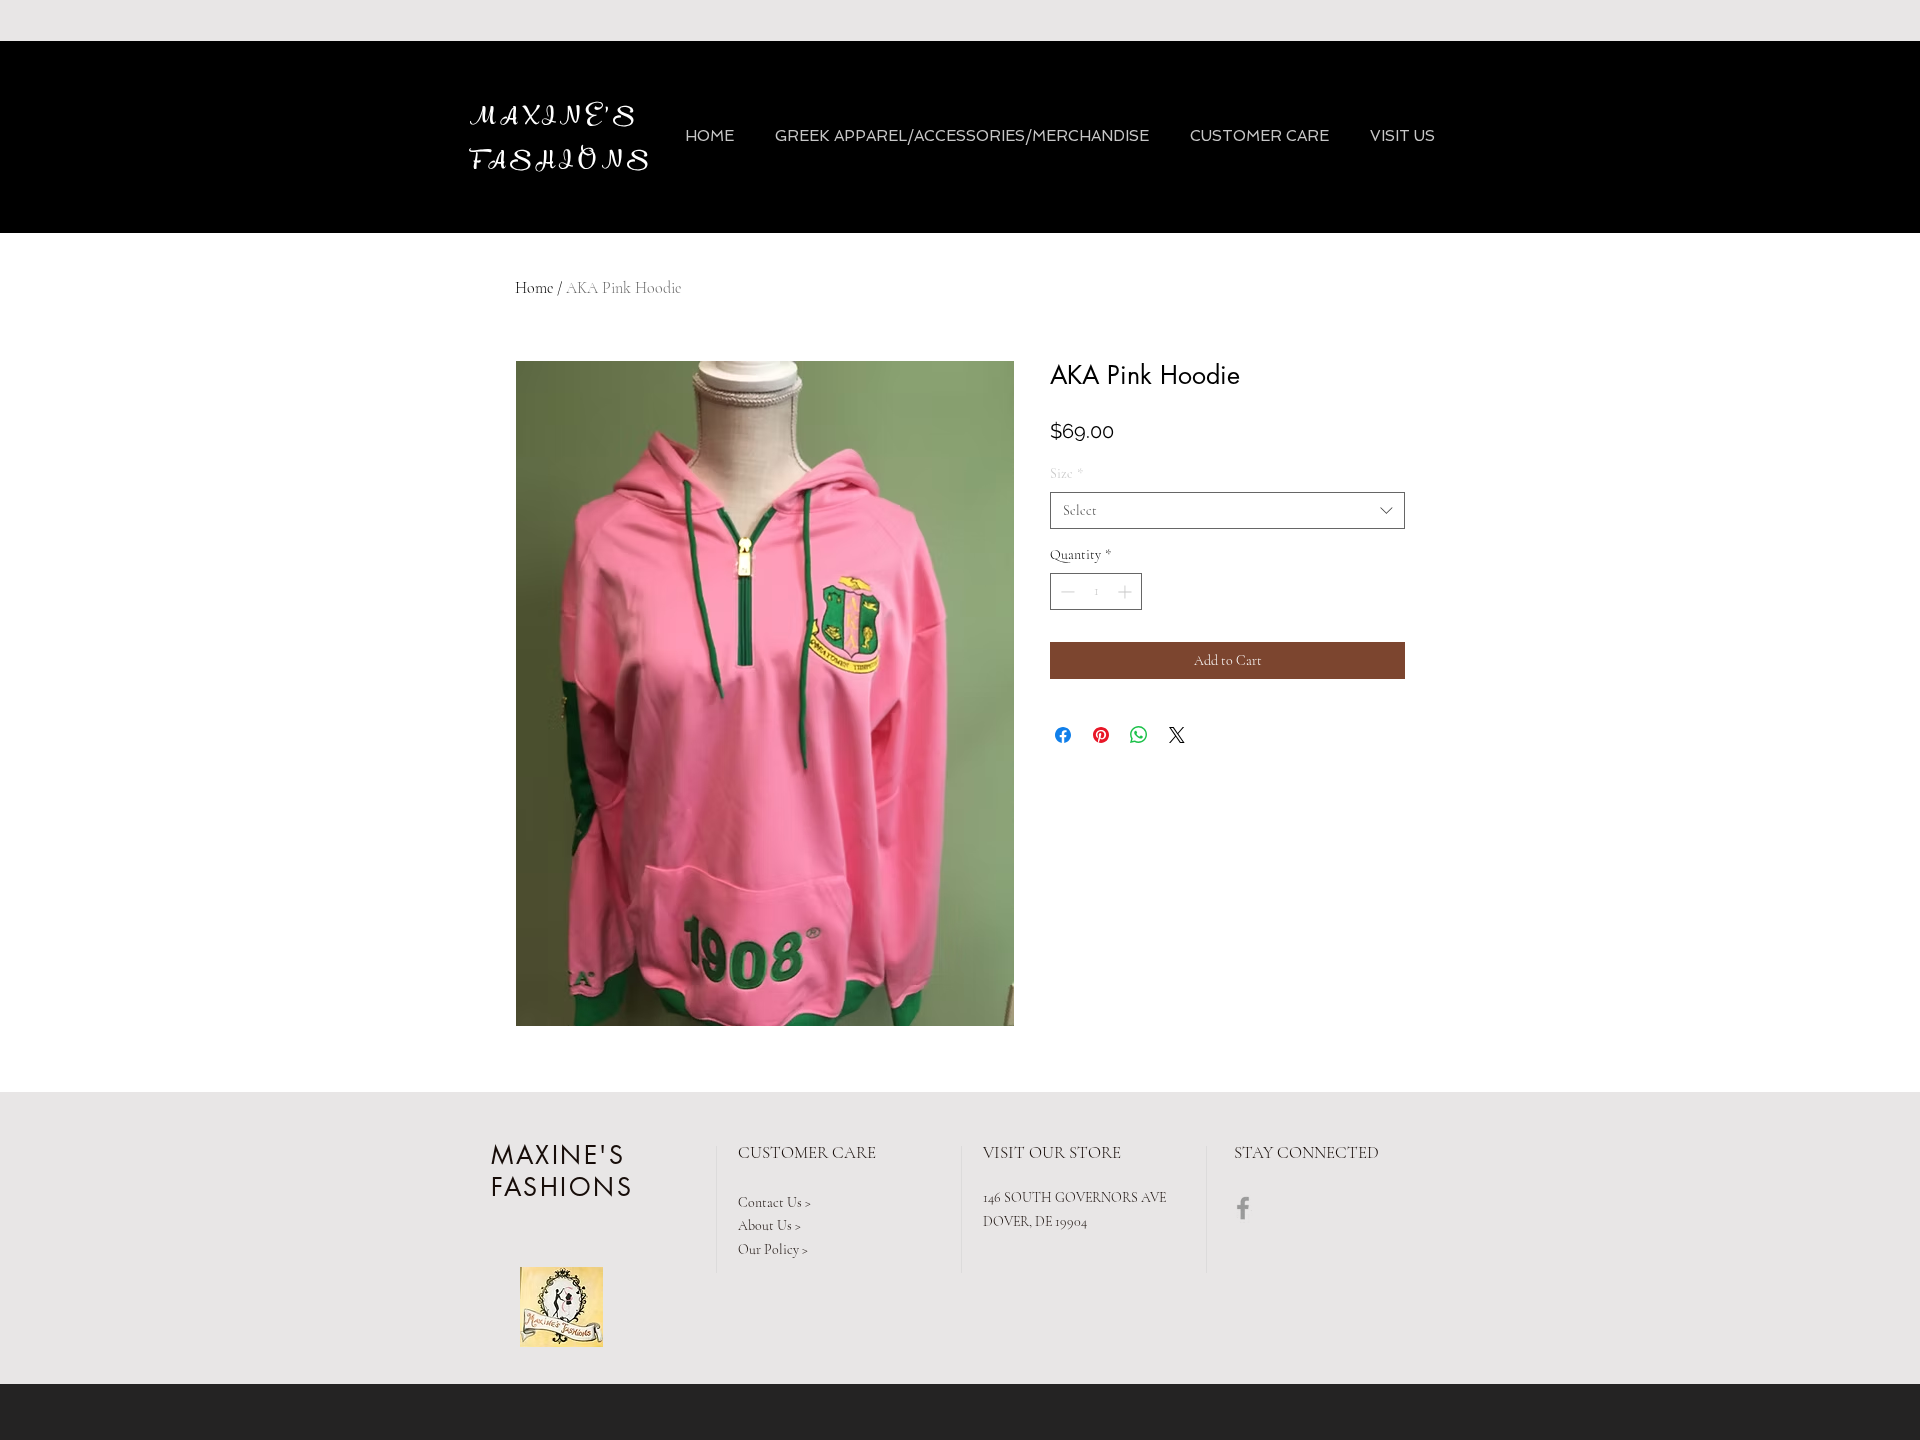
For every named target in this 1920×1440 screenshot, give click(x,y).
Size (1066, 473)
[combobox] (1227, 511)
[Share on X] (1177, 735)
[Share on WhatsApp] (1139, 735)
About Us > (769, 1225)
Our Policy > (773, 1249)
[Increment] (1126, 591)
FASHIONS (566, 161)
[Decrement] (1065, 591)
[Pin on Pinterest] (1101, 735)
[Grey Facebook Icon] (1243, 1208)
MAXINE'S (555, 117)
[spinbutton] (1096, 591)
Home (534, 288)
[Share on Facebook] (1063, 735)
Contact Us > (774, 1202)
